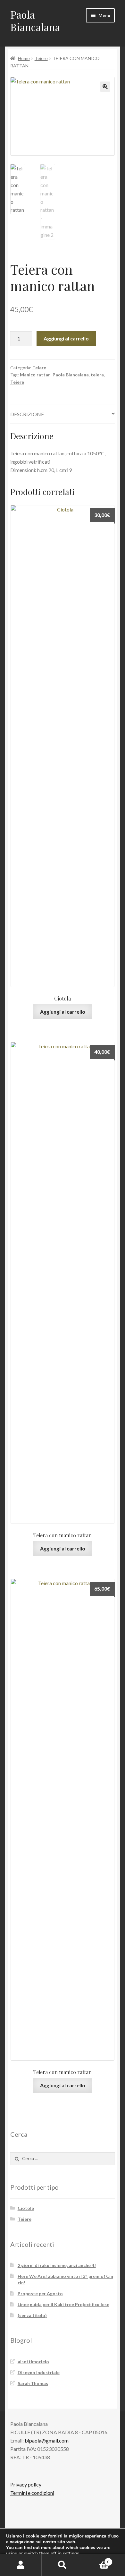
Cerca (63, 2565)
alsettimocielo (33, 2361)
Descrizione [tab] (27, 414)
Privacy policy (26, 2484)
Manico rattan (35, 375)
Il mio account (21, 2565)
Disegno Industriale (39, 2372)
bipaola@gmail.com (47, 2440)
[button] (105, 87)
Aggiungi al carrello (66, 338)
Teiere (41, 58)
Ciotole (26, 2208)
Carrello (96, 2560)
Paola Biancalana (35, 21)
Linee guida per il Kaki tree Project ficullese (63, 2304)
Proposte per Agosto (40, 2293)
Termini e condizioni (32, 2493)
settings (71, 2554)
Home (24, 58)
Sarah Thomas (33, 2383)
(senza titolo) (32, 2315)
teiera (97, 375)
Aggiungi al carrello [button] (63, 1012)
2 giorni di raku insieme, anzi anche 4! (57, 2265)
